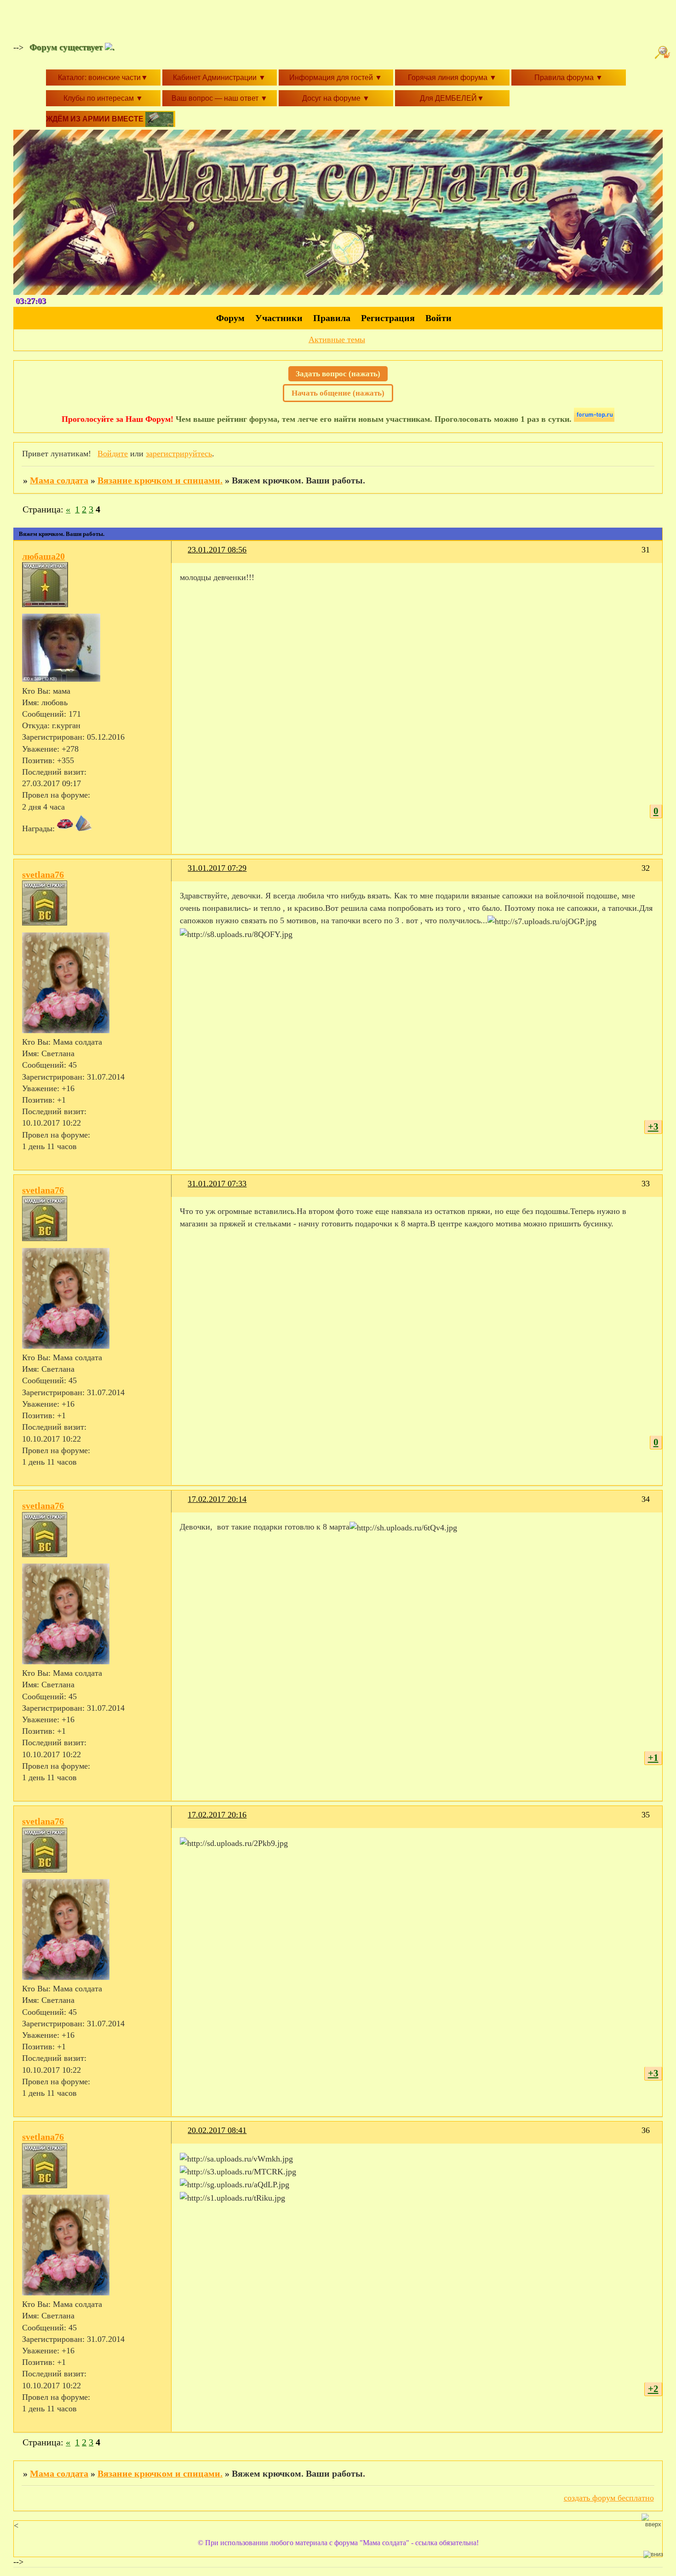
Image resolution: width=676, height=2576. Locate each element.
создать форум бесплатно (609, 2498)
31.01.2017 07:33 (217, 1184)
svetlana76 (43, 874)
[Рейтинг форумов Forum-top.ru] (594, 419)
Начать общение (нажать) (338, 393)
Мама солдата (59, 480)
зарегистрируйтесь (179, 454)
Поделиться (184, 555)
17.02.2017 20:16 (217, 1815)
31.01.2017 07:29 (217, 868)
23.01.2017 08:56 (217, 550)
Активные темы (337, 339)
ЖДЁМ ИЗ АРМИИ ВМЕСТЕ (96, 119)
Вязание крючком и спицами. (160, 480)
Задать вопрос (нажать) (338, 374)
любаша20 (43, 556)
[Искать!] (664, 52)
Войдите (113, 454)
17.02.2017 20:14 (217, 1499)
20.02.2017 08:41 (217, 2130)
